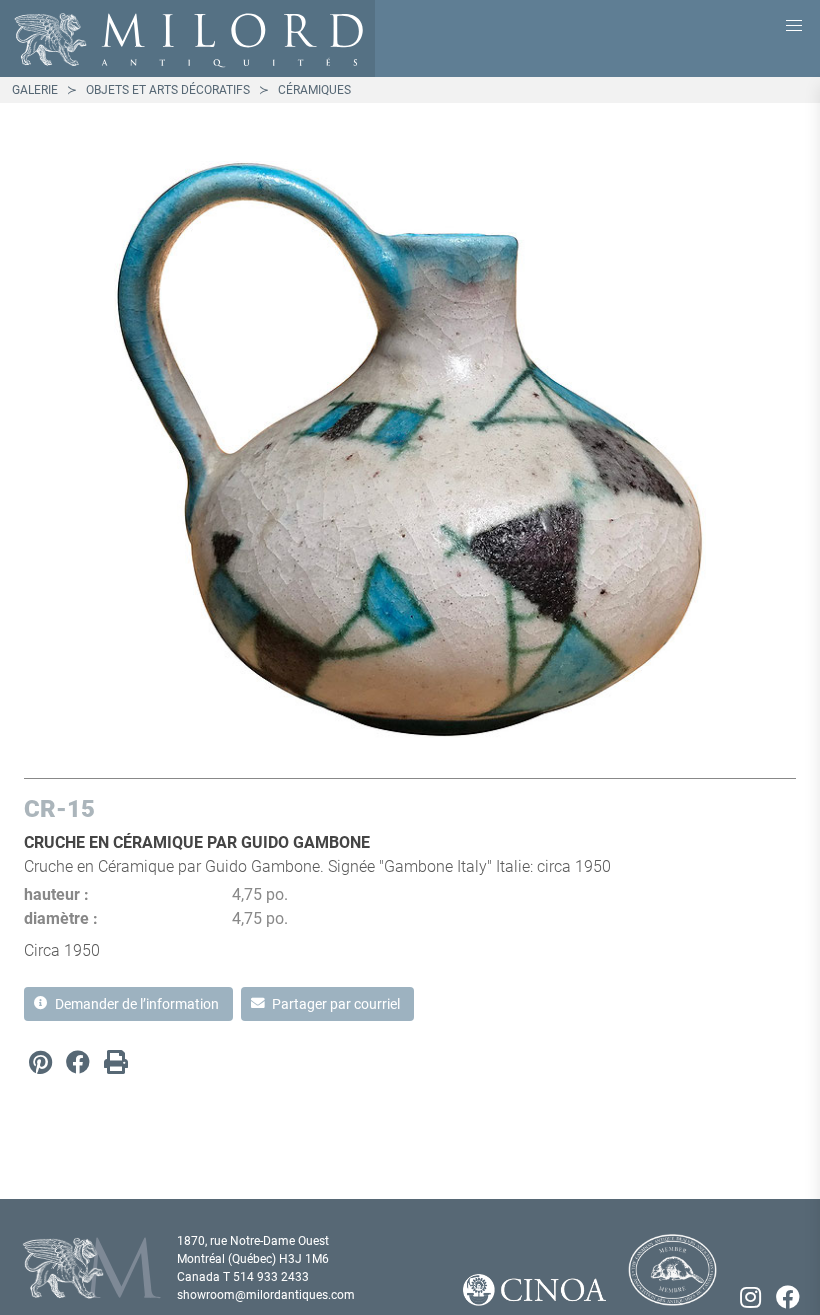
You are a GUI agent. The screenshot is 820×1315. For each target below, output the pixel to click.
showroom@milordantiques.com (266, 1295)
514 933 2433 (271, 1277)
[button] (794, 26)
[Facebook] (78, 1062)
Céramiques (314, 90)
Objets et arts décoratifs (168, 90)
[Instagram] (750, 1297)
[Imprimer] (116, 1062)
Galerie (35, 90)
